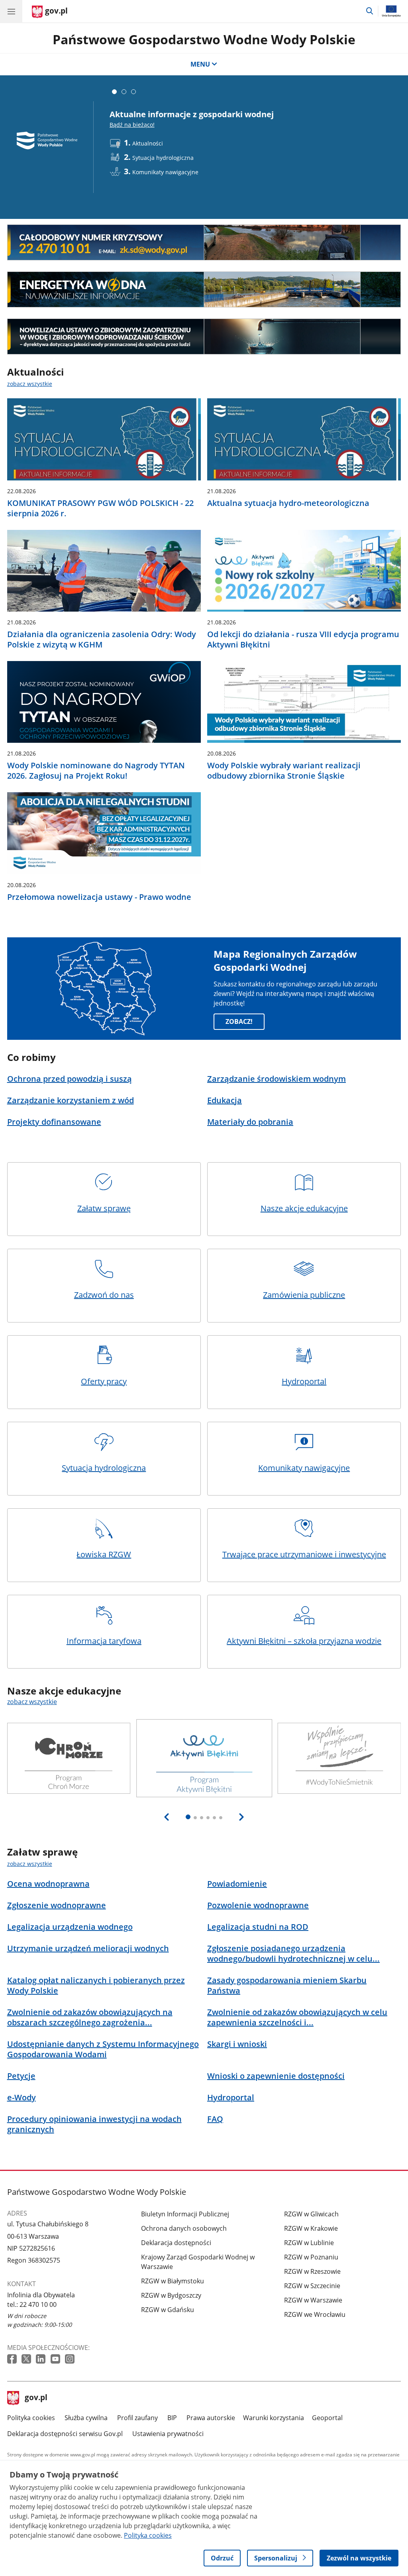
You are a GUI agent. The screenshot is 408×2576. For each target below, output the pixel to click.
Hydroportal (304, 1381)
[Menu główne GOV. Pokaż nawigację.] (11, 11)
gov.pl (36, 2398)
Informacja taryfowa (104, 1641)
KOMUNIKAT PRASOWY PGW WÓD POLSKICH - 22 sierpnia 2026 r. (100, 508)
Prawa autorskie (211, 2418)
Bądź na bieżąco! (132, 125)
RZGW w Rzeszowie (312, 2271)
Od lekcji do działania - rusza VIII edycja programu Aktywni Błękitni (303, 640)
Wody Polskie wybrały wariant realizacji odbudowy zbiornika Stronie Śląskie (284, 771)
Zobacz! (239, 1021)
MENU (200, 64)
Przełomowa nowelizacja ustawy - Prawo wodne (99, 897)
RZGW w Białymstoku (173, 2281)
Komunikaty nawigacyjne (304, 1468)
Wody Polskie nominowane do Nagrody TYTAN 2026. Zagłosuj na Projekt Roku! (96, 771)
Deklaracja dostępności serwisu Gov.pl (65, 2434)
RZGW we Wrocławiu (315, 2314)
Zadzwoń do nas (104, 1295)
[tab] (114, 92)
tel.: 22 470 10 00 (32, 2304)
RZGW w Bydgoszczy (171, 2295)
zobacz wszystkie (30, 384)
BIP (172, 2418)
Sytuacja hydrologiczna (104, 1468)
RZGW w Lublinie (309, 2243)
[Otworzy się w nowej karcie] (13, 2359)
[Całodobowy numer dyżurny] (204, 242)
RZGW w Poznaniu (311, 2257)
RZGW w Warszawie (313, 2300)
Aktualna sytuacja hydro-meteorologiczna (288, 503)
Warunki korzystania (274, 2418)
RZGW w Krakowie (311, 2228)
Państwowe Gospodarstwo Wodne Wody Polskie (204, 39)
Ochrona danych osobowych (184, 2228)
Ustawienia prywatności (168, 2434)
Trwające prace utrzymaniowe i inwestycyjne (304, 1554)
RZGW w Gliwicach (311, 2214)
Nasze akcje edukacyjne (304, 1208)
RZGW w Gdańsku (168, 2310)
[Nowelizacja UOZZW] (204, 337)
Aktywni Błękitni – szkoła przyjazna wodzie (304, 1641)
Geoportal (327, 2418)
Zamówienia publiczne (304, 1295)
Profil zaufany (137, 2418)
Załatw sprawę (104, 1208)
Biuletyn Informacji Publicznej (185, 2214)
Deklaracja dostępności (176, 2243)
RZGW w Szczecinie (312, 2286)
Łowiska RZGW (104, 1554)
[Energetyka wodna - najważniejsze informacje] (204, 289)
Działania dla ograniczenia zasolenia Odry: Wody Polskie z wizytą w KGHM (102, 640)
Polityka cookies (31, 2418)
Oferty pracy (104, 1381)
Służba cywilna (86, 2418)
